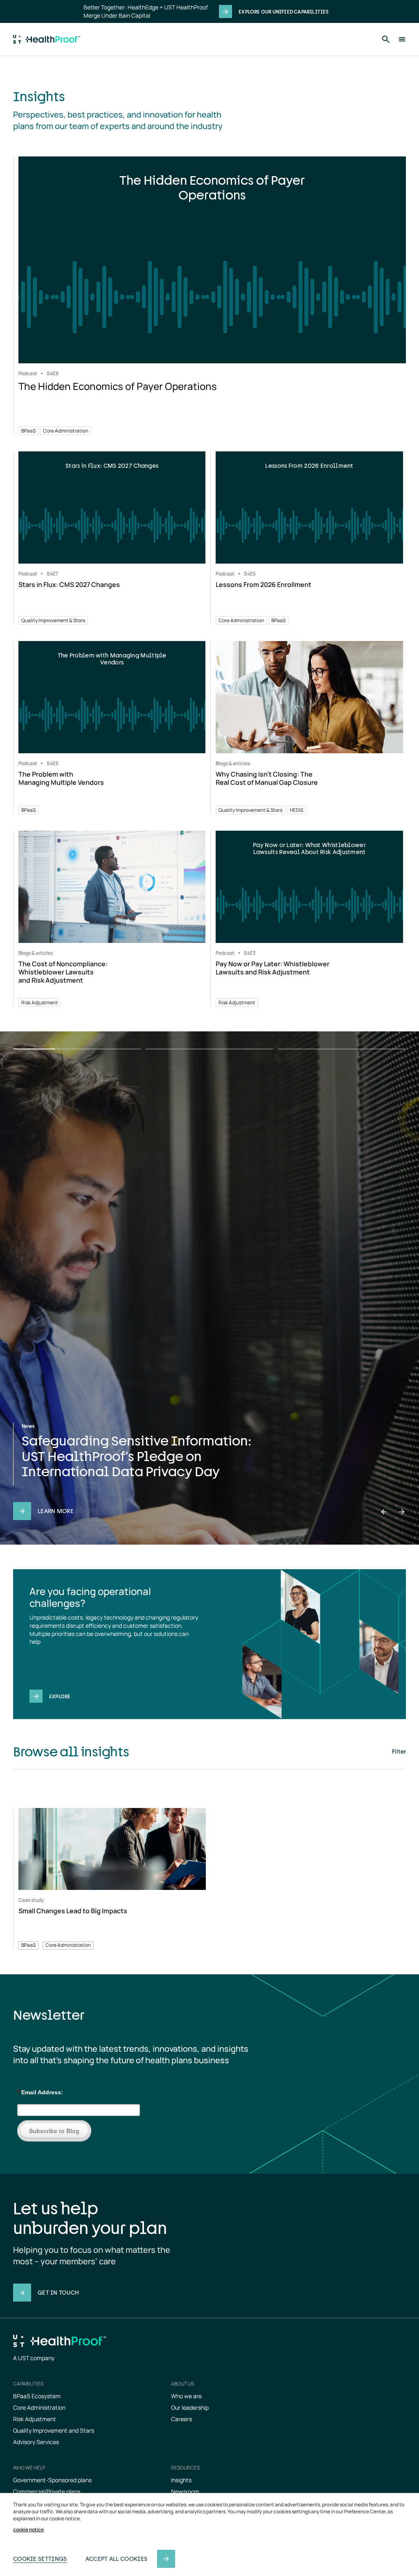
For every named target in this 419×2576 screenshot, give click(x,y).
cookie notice (28, 2530)
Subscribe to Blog (54, 2131)
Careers (181, 2419)
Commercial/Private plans (47, 2491)
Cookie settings (40, 2559)
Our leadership (190, 2407)
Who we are (186, 2396)
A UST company (34, 2358)
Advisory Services (36, 2442)
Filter (399, 1751)
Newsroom (185, 2491)
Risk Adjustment (35, 2419)
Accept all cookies (116, 2559)
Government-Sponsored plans (52, 2480)
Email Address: (40, 2092)
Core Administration (39, 2407)
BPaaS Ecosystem (37, 2396)
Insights (181, 2480)
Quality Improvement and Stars (54, 2430)
